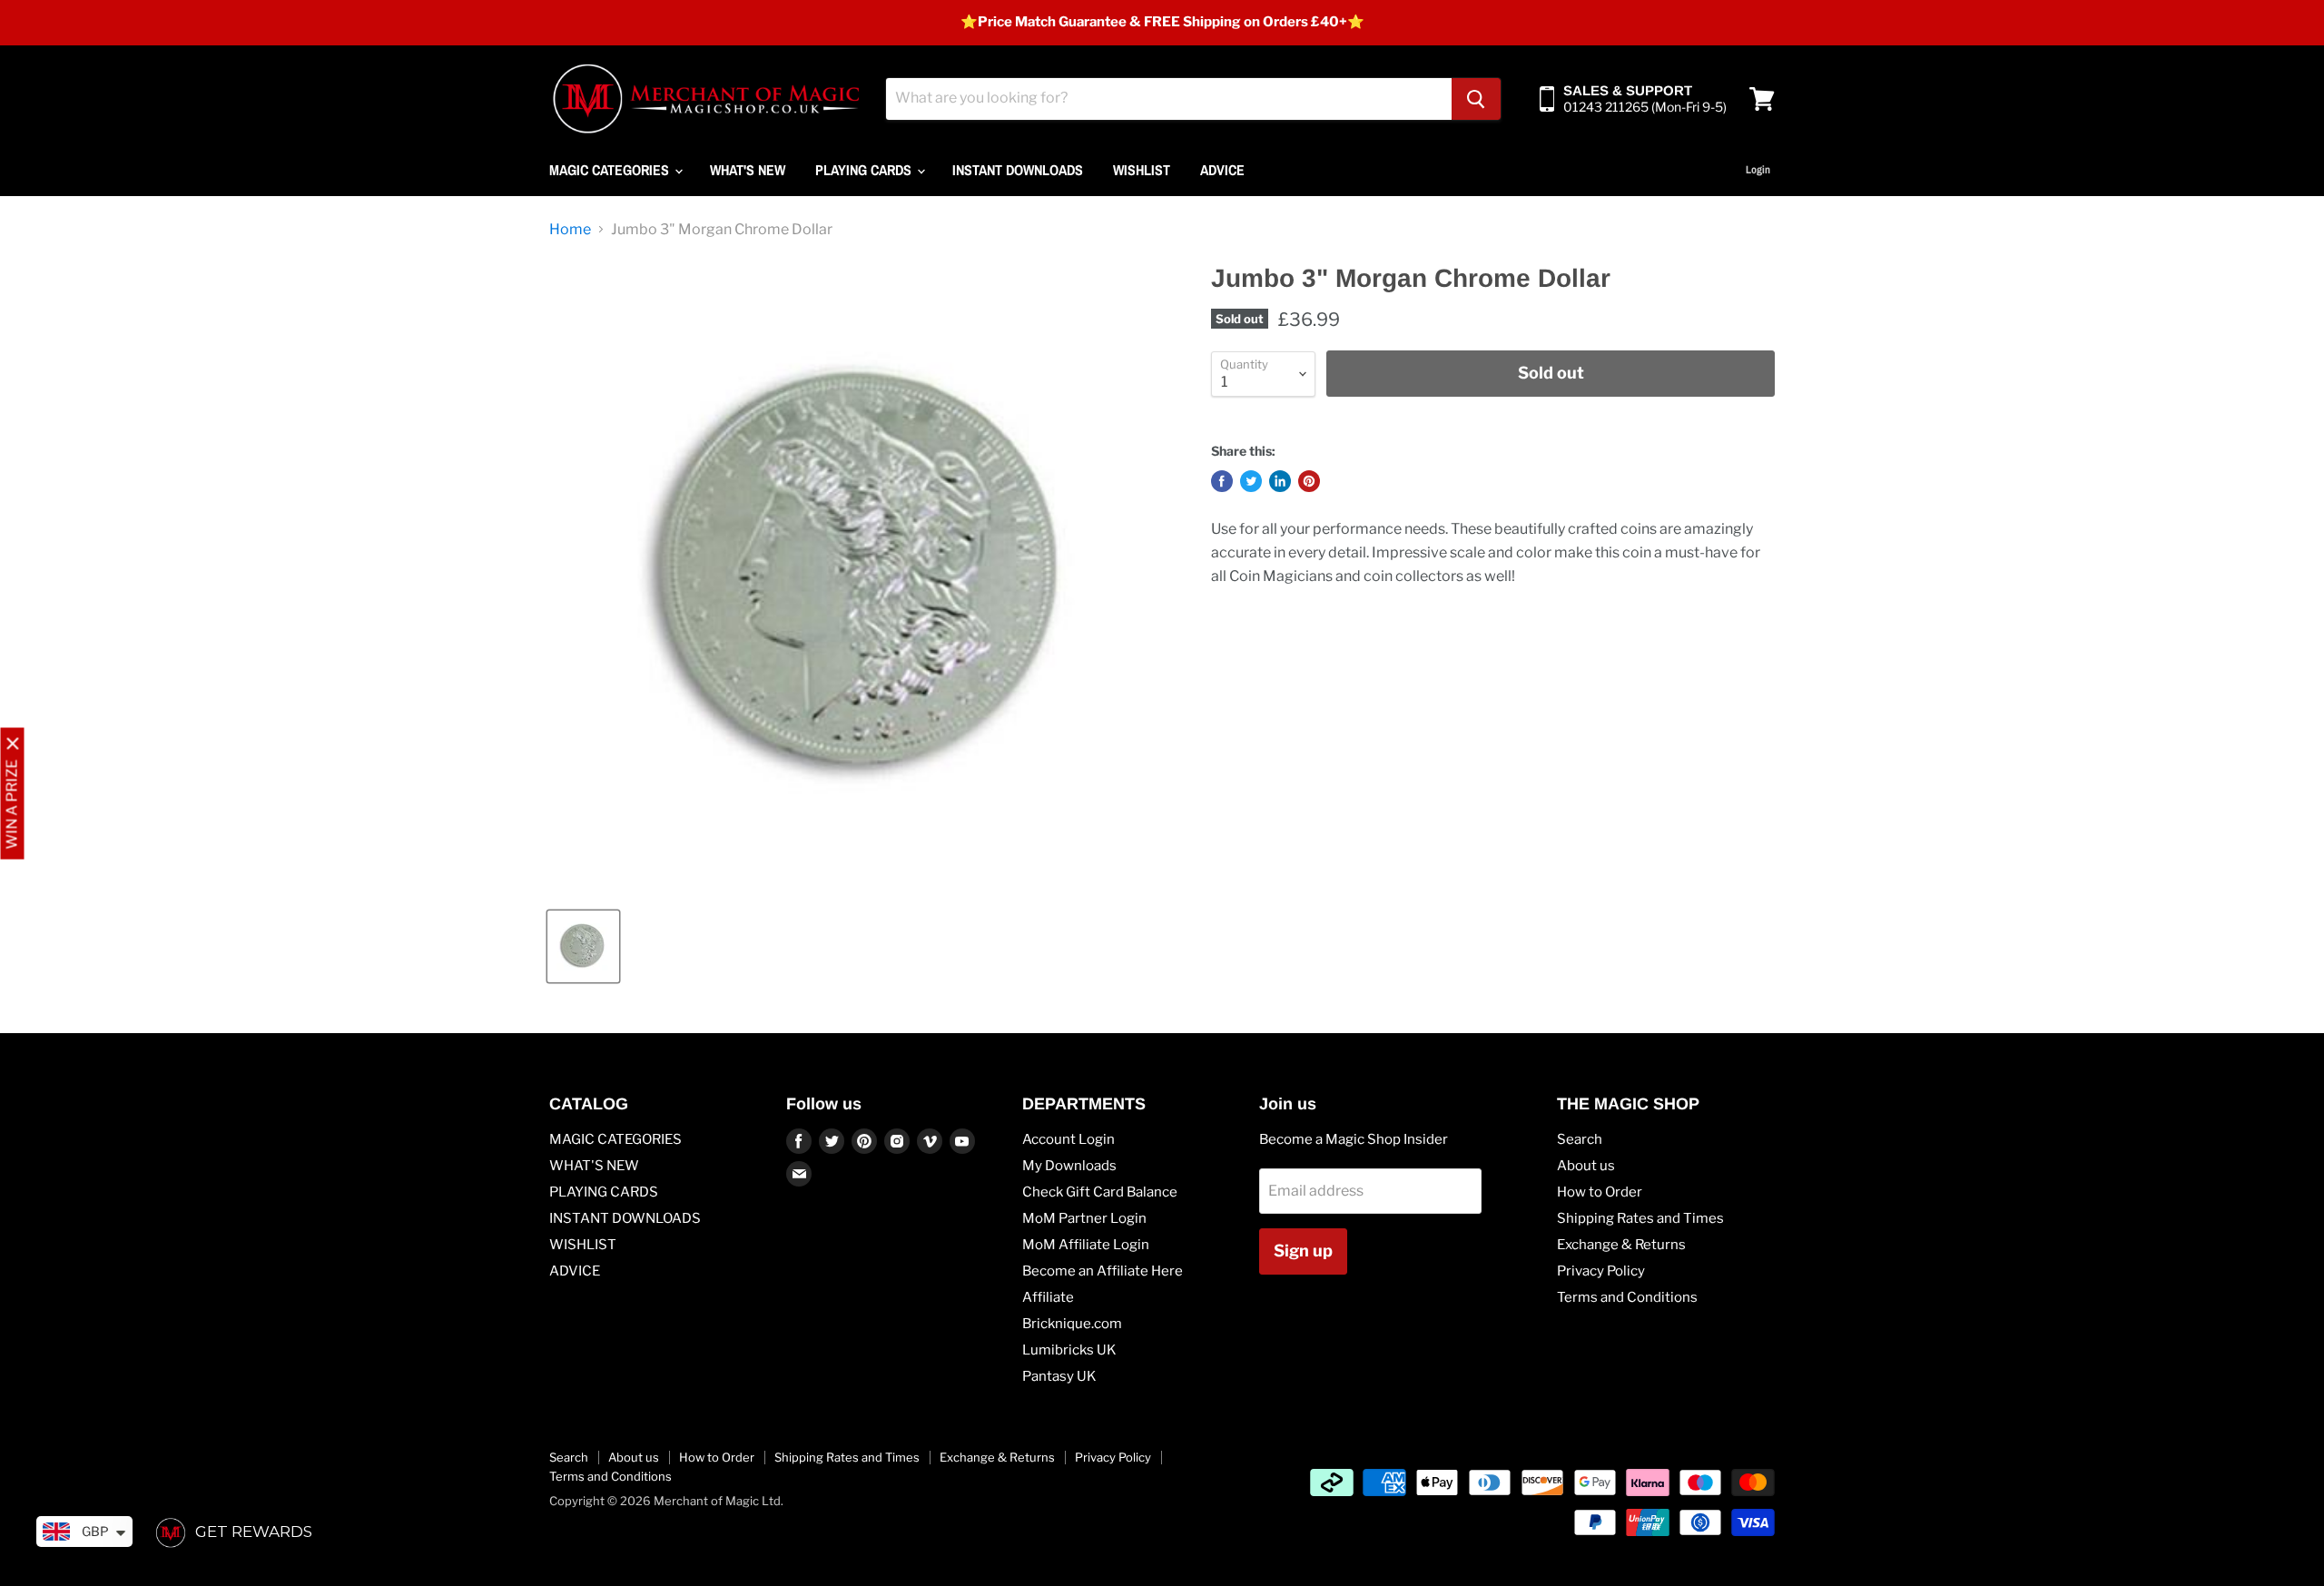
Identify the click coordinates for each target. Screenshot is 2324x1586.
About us (1586, 1166)
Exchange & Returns (1621, 1245)
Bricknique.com (1072, 1324)
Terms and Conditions (1627, 1297)
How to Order (1600, 1192)
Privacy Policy (1601, 1271)
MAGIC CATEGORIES (611, 170)
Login (1758, 170)
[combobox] (1169, 99)
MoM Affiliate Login (1086, 1245)
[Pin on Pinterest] (1309, 481)
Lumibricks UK (1069, 1350)
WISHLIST (1142, 170)
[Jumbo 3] (583, 946)
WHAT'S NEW (748, 170)
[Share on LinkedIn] (1280, 481)
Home (570, 230)
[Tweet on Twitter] (1251, 481)
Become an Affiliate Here (1103, 1271)
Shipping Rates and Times (1640, 1218)
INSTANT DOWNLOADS (1018, 170)
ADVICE (1222, 170)
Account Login (1068, 1139)
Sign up (1303, 1251)
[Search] (1476, 99)
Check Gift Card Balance (1100, 1192)
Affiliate (1048, 1297)
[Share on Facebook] (1222, 481)
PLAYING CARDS (865, 170)
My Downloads (1069, 1166)
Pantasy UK (1059, 1376)
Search (1580, 1139)
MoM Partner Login (1084, 1218)
